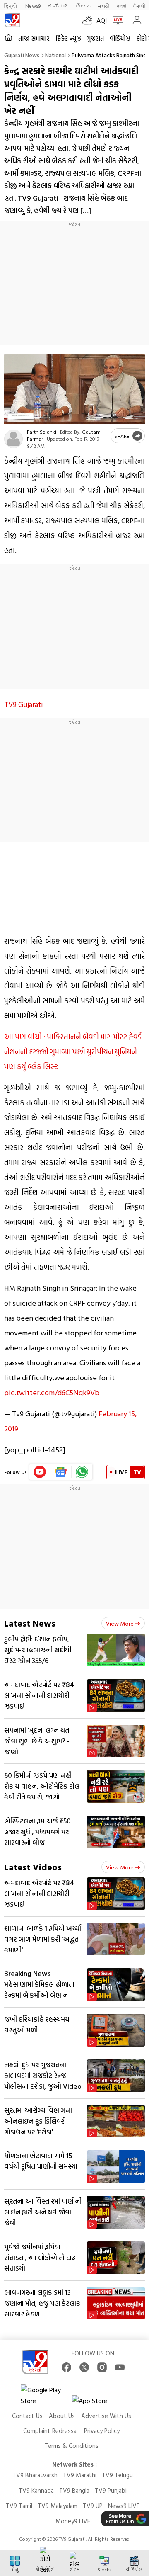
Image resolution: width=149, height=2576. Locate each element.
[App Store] (97, 2403)
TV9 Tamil (19, 2506)
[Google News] (61, 1472)
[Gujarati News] (12, 20)
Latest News (30, 1623)
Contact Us (27, 2416)
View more (120, 1623)
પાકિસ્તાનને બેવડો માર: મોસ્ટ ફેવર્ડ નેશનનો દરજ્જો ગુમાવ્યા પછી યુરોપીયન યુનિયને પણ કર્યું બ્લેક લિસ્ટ (73, 1052)
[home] (8, 38)
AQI (102, 20)
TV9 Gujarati (24, 704)
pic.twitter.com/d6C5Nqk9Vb (52, 1392)
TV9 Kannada (36, 2490)
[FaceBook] (66, 2367)
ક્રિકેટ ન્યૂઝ (68, 38)
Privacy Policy (102, 2431)
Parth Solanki (42, 432)
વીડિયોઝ (120, 38)
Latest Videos (33, 1867)
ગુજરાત (95, 38)
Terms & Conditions (71, 2446)
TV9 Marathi (80, 2475)
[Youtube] (40, 1472)
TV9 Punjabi (111, 2490)
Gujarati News (22, 55)
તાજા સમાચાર (34, 38)
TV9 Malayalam (58, 2506)
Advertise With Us (106, 2416)
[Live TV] (116, 20)
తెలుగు (83, 6)
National (55, 55)
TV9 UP (93, 2506)
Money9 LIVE (73, 2521)
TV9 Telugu (117, 2475)
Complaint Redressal (50, 2431)
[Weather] (89, 20)
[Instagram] (102, 2367)
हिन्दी (11, 6)
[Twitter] (84, 2367)
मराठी (104, 6)
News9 (33, 6)
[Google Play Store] (46, 2395)
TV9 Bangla (74, 2490)
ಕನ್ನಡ (58, 6)
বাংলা (121, 6)
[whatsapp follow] (82, 1472)
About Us (62, 2416)
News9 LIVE (124, 2506)
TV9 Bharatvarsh (35, 2475)
